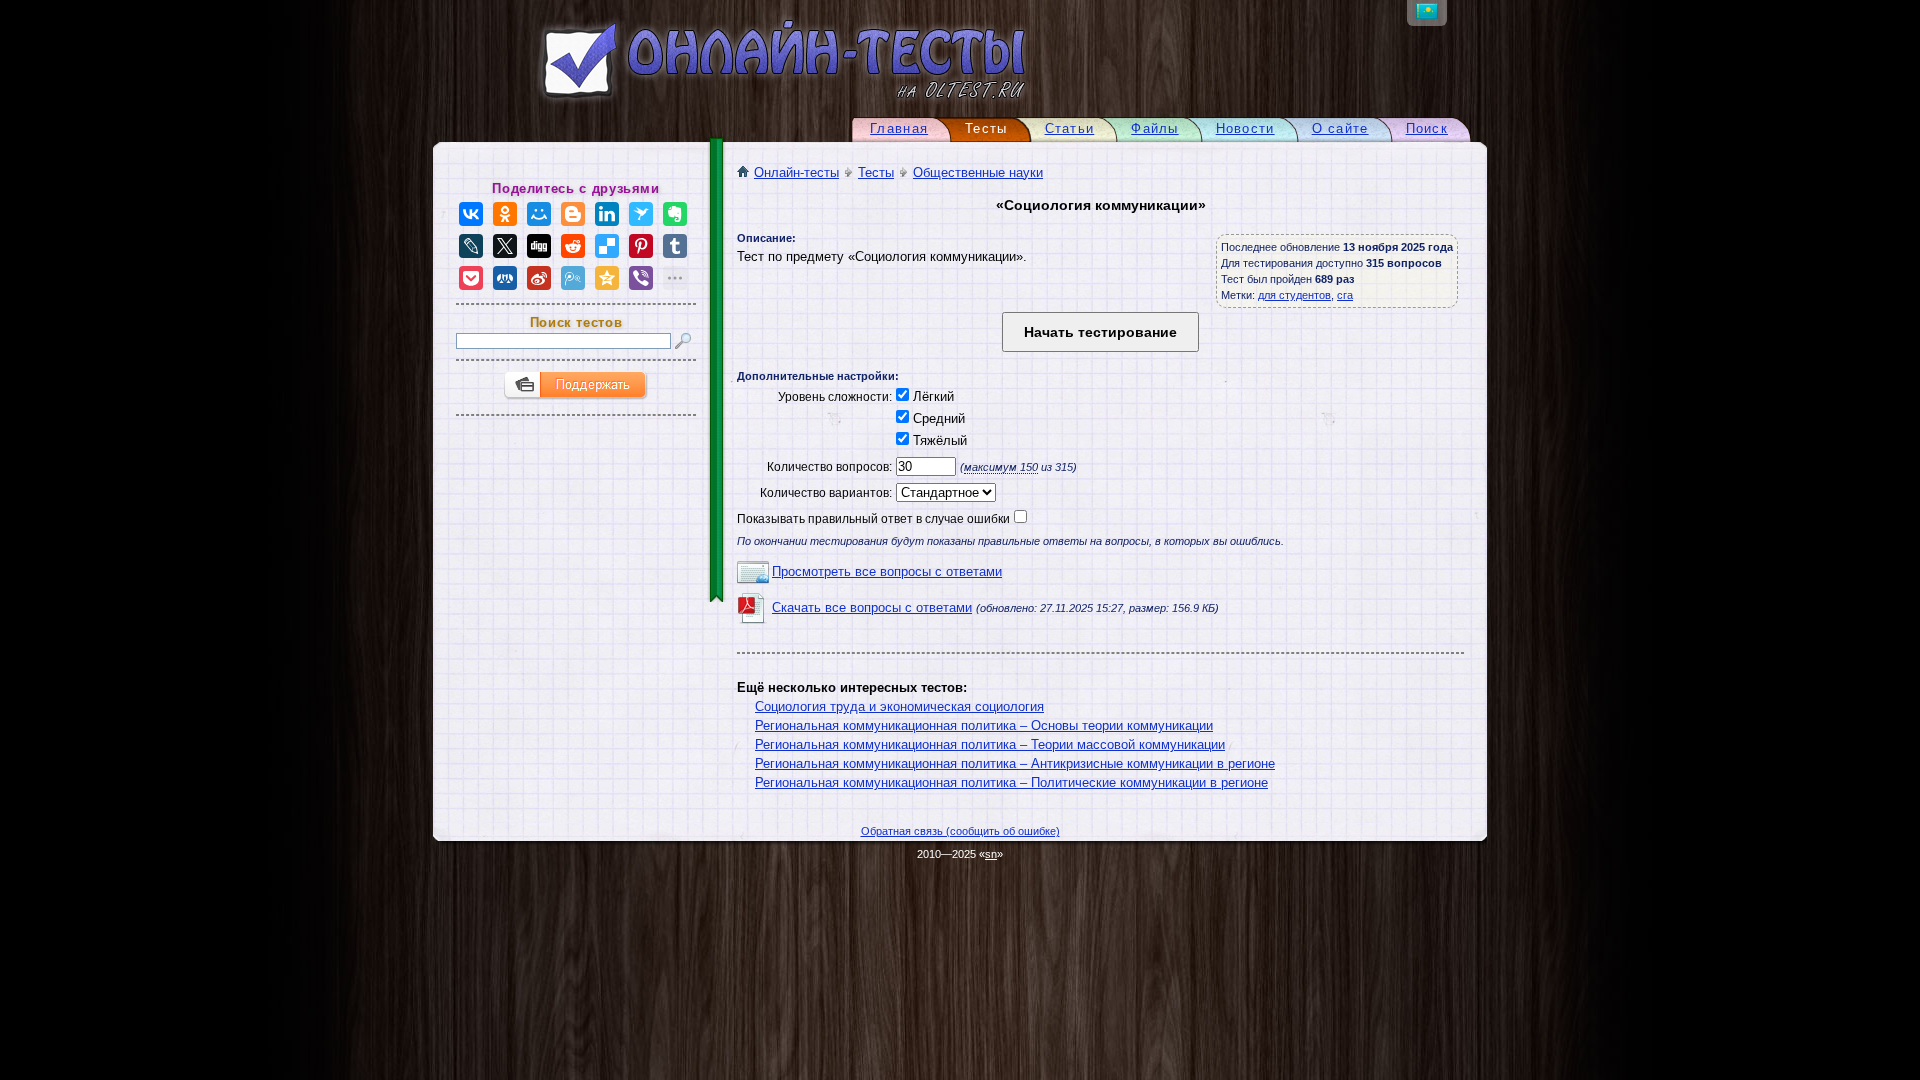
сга (1345, 295)
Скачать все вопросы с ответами (872, 607)
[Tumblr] (675, 246)
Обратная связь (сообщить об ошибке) (960, 831)
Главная (899, 128)
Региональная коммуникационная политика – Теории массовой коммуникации (990, 744)
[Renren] (505, 278)
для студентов (1294, 295)
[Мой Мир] (539, 214)
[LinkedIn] (607, 214)
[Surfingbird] (641, 214)
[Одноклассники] (505, 214)
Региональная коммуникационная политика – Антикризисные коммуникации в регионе (1015, 763)
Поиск (1427, 128)
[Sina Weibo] (539, 278)
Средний (937, 418)
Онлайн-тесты (796, 172)
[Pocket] (471, 278)
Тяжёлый (938, 440)
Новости (1245, 128)
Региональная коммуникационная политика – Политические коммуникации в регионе (1011, 782)
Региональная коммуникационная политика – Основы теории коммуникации (984, 725)
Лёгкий (931, 396)
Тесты (876, 172)
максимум (1001, 467)
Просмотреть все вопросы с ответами (887, 571)
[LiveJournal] (471, 246)
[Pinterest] (641, 246)
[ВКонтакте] (471, 214)
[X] (505, 246)
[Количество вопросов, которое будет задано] (924, 466)
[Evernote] (675, 214)
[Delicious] (607, 246)
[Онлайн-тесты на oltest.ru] (748, 102)
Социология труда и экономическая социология (899, 706)
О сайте (1340, 128)
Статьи (1070, 128)
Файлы (1154, 128)
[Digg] (539, 246)
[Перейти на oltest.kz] (1427, 14)
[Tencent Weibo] (573, 278)
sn (991, 854)
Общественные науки (978, 172)
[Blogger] (573, 214)
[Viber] (641, 278)
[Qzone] (607, 278)
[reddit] (573, 246)
